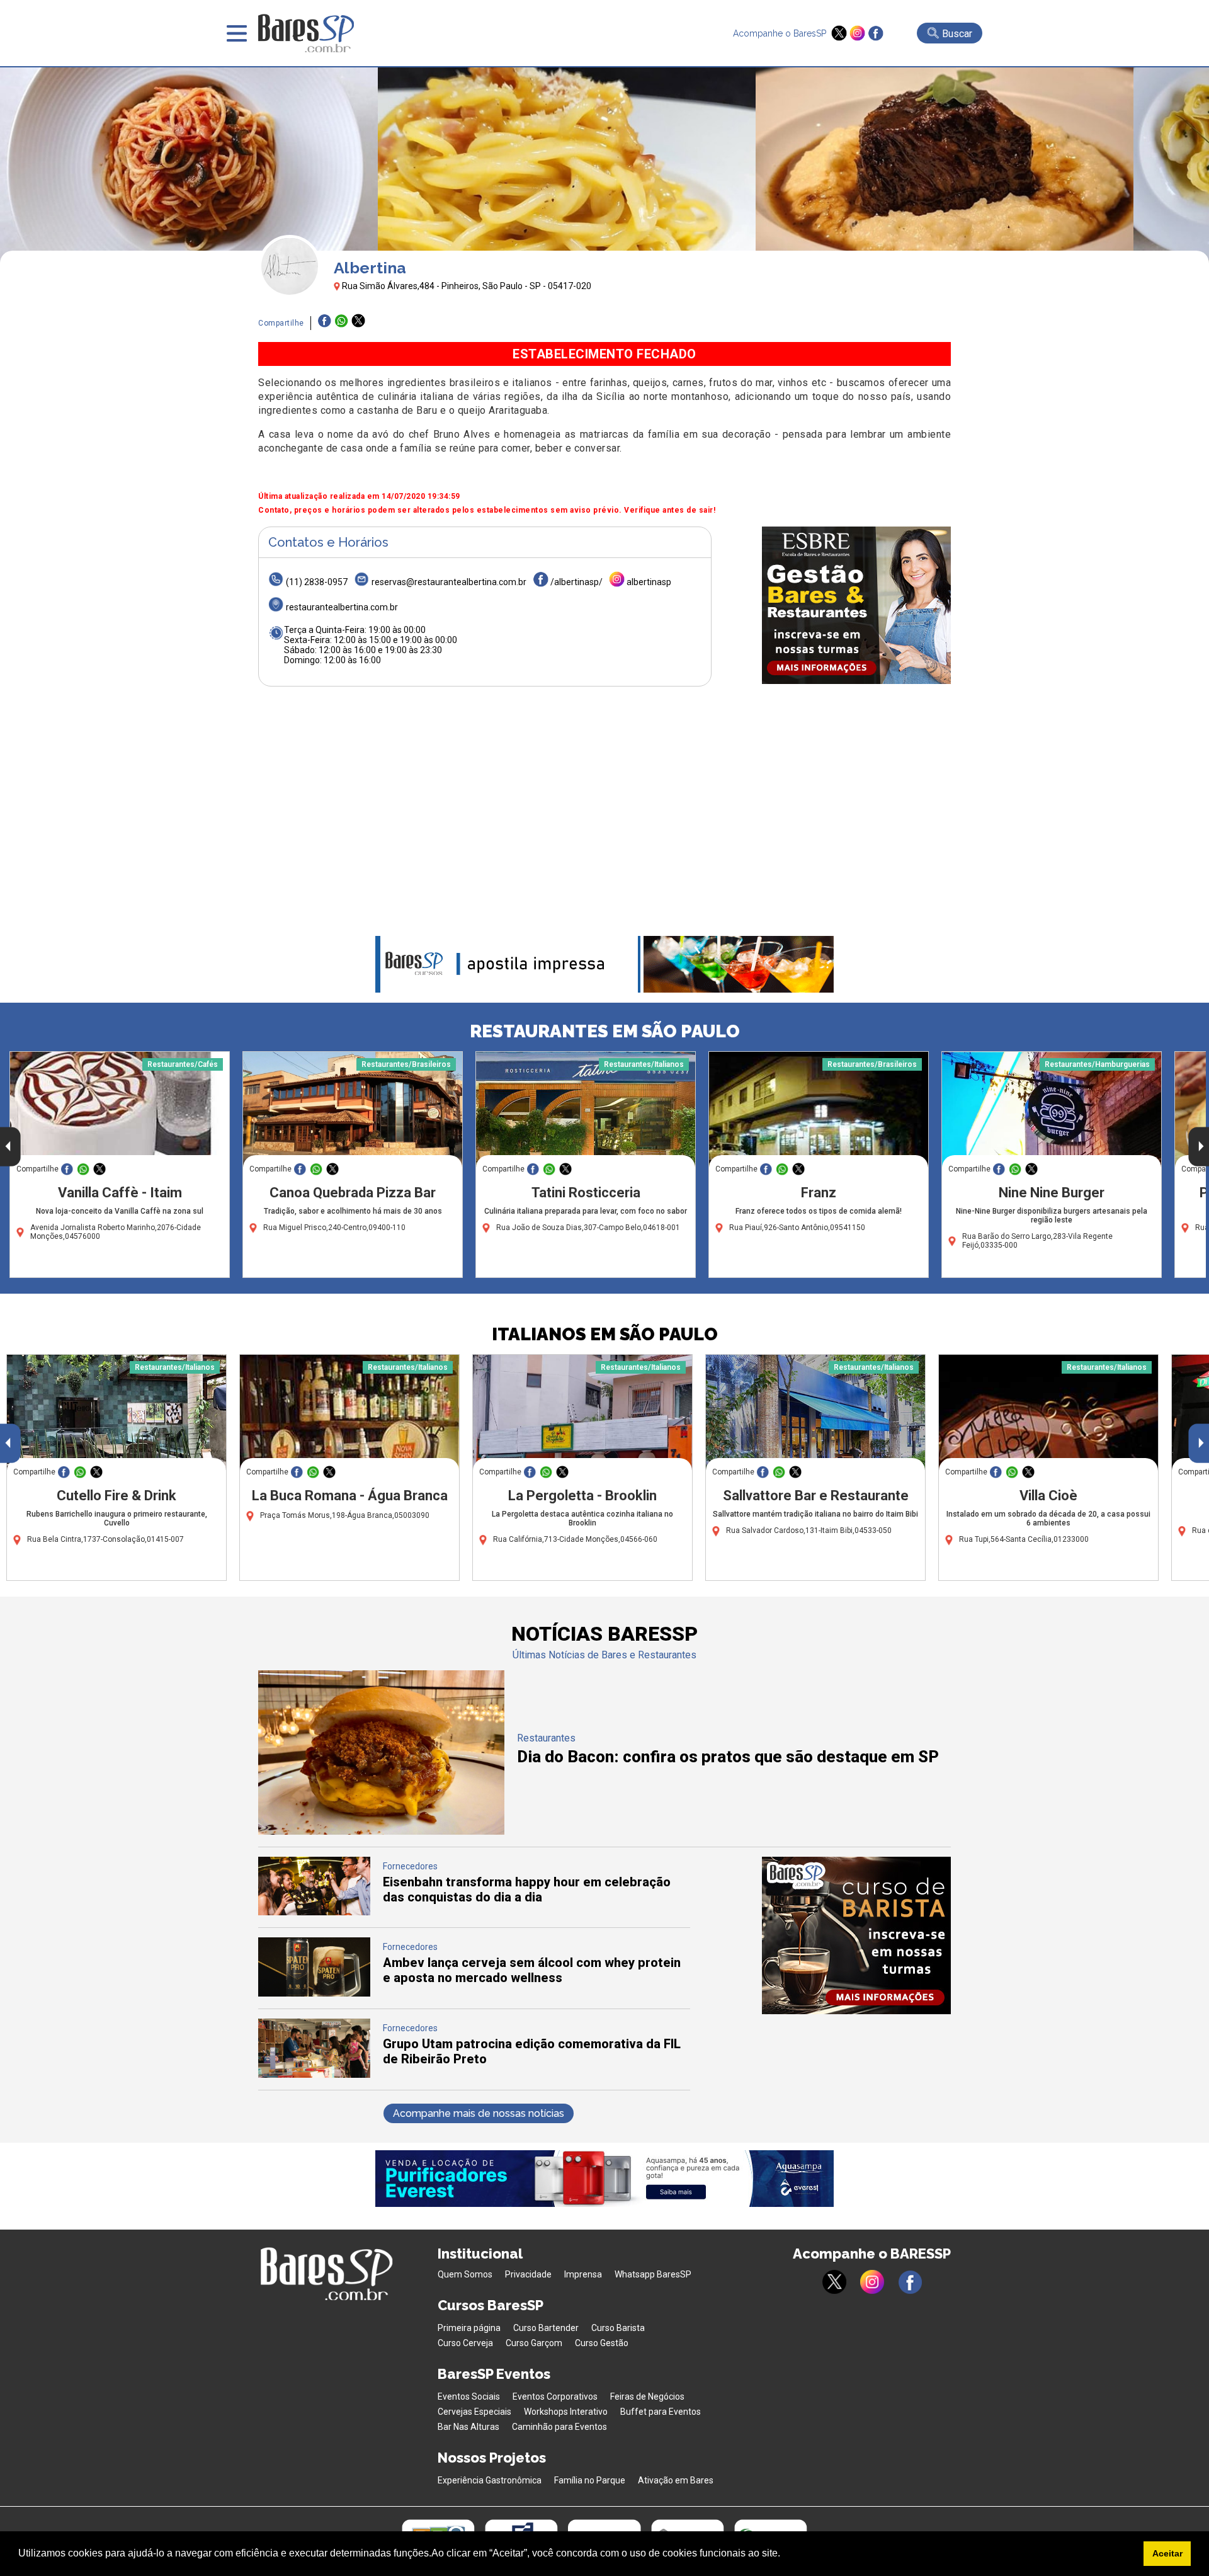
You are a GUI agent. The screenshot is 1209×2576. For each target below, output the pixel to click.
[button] (785, 2555)
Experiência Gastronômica (490, 2480)
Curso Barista (618, 2328)
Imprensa (583, 2274)
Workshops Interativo (566, 2412)
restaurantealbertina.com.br (342, 607)
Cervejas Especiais (474, 2412)
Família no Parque (590, 2480)
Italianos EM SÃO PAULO (605, 1334)
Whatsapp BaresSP (653, 2274)
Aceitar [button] (1167, 2553)
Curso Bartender (546, 2328)
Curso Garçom (534, 2343)
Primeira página (469, 2328)
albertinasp (649, 582)
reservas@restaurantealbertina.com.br (449, 582)
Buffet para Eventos (661, 2412)
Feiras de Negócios (647, 2396)
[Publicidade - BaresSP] (856, 605)
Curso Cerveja (465, 2343)
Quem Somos (465, 2274)
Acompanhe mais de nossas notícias (479, 2113)
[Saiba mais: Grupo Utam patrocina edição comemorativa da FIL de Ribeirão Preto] (314, 2074)
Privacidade (528, 2274)
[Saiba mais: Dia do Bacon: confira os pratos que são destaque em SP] (381, 1831)
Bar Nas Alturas (468, 2427)
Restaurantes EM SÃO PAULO (605, 1031)
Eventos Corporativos (555, 2396)
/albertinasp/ (576, 582)
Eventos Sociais (469, 2396)
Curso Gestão (602, 2343)
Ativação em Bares (676, 2480)
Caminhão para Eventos (559, 2427)
